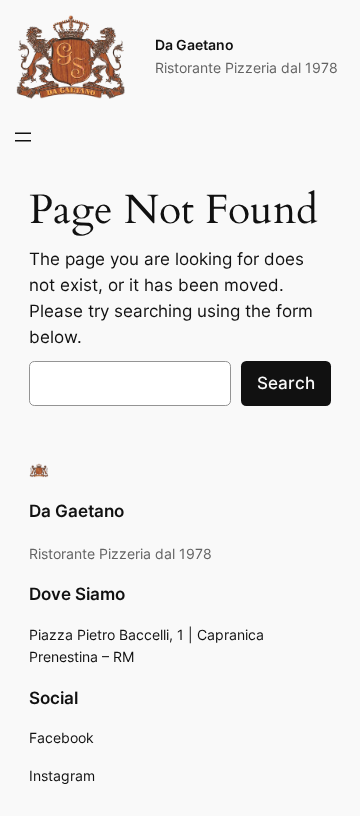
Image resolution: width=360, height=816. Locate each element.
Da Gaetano (194, 44)
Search (286, 383)
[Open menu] (23, 137)
